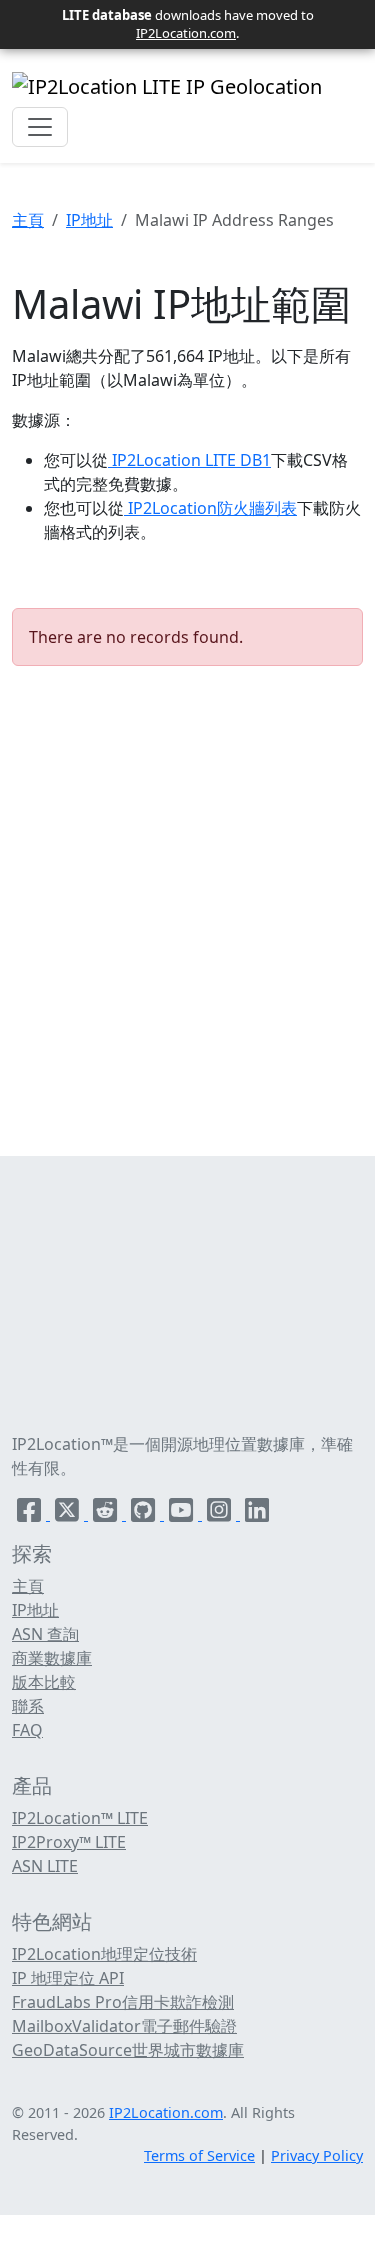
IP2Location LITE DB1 (189, 460)
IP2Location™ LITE (80, 1818)
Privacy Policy (317, 2155)
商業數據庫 (52, 1658)
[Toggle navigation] (40, 127)
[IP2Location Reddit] (107, 1514)
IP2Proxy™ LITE (69, 1842)
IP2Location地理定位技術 (104, 1954)
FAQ (27, 1730)
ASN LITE (45, 1866)
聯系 (28, 1706)
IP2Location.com (186, 33)
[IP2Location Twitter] (69, 1514)
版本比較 (44, 1682)
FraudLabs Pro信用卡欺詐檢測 (123, 2002)
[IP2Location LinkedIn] (257, 1514)
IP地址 (89, 220)
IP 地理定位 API (68, 1978)
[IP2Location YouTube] (183, 1514)
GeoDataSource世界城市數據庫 (128, 2050)
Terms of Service (199, 2155)
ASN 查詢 (45, 1634)
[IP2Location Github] (145, 1514)
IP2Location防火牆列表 (210, 508)
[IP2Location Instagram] (221, 1514)
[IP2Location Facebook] (31, 1514)
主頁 (28, 220)
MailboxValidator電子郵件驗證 (124, 2026)
